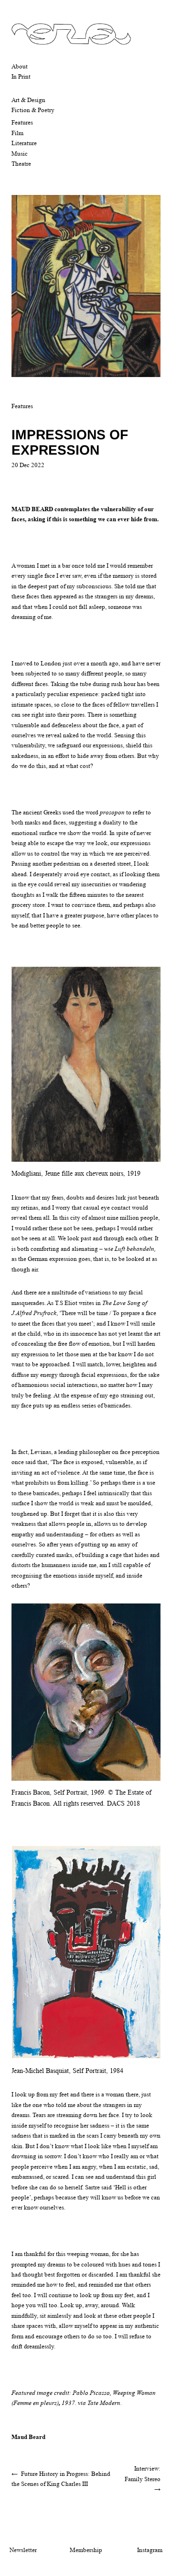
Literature (24, 143)
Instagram (150, 2550)
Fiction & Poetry (33, 110)
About (20, 66)
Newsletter (23, 2550)
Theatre (21, 164)
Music (20, 154)
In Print (21, 76)
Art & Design (28, 100)
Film (17, 133)
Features (22, 122)
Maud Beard (28, 2437)
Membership (86, 2550)
